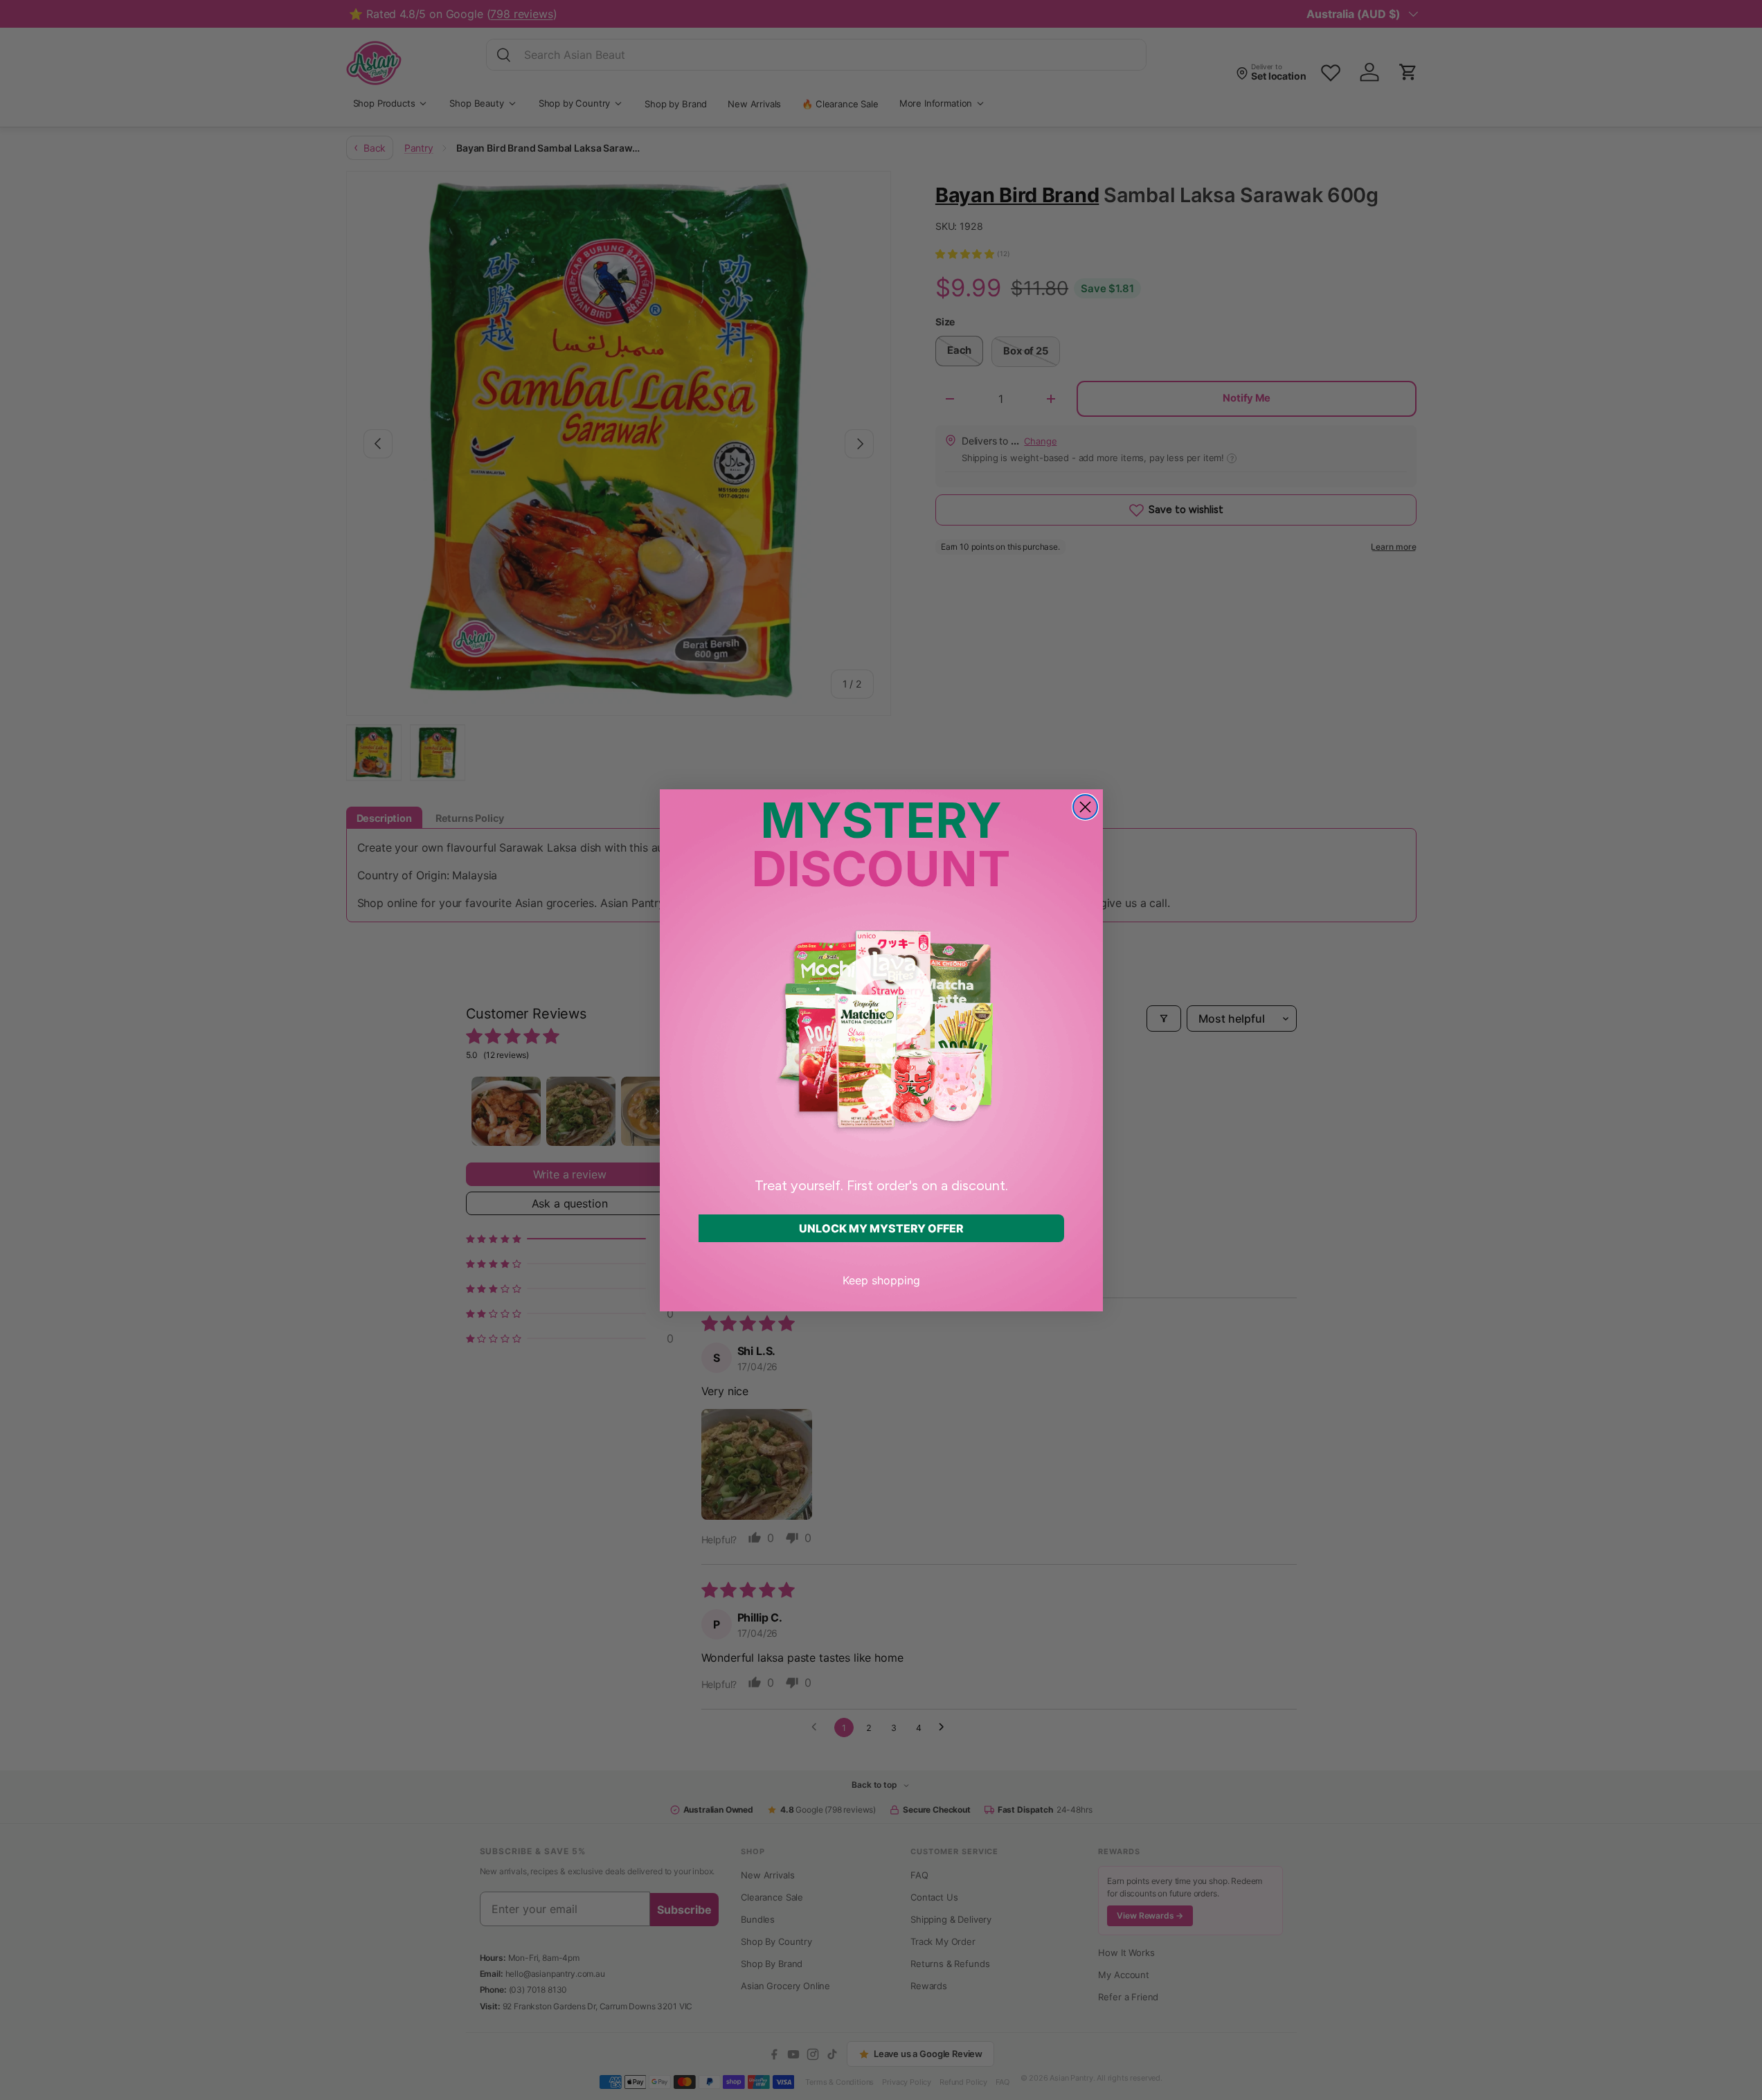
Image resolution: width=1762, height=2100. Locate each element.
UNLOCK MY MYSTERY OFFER (881, 1228)
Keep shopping (881, 1280)
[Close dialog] (1085, 807)
